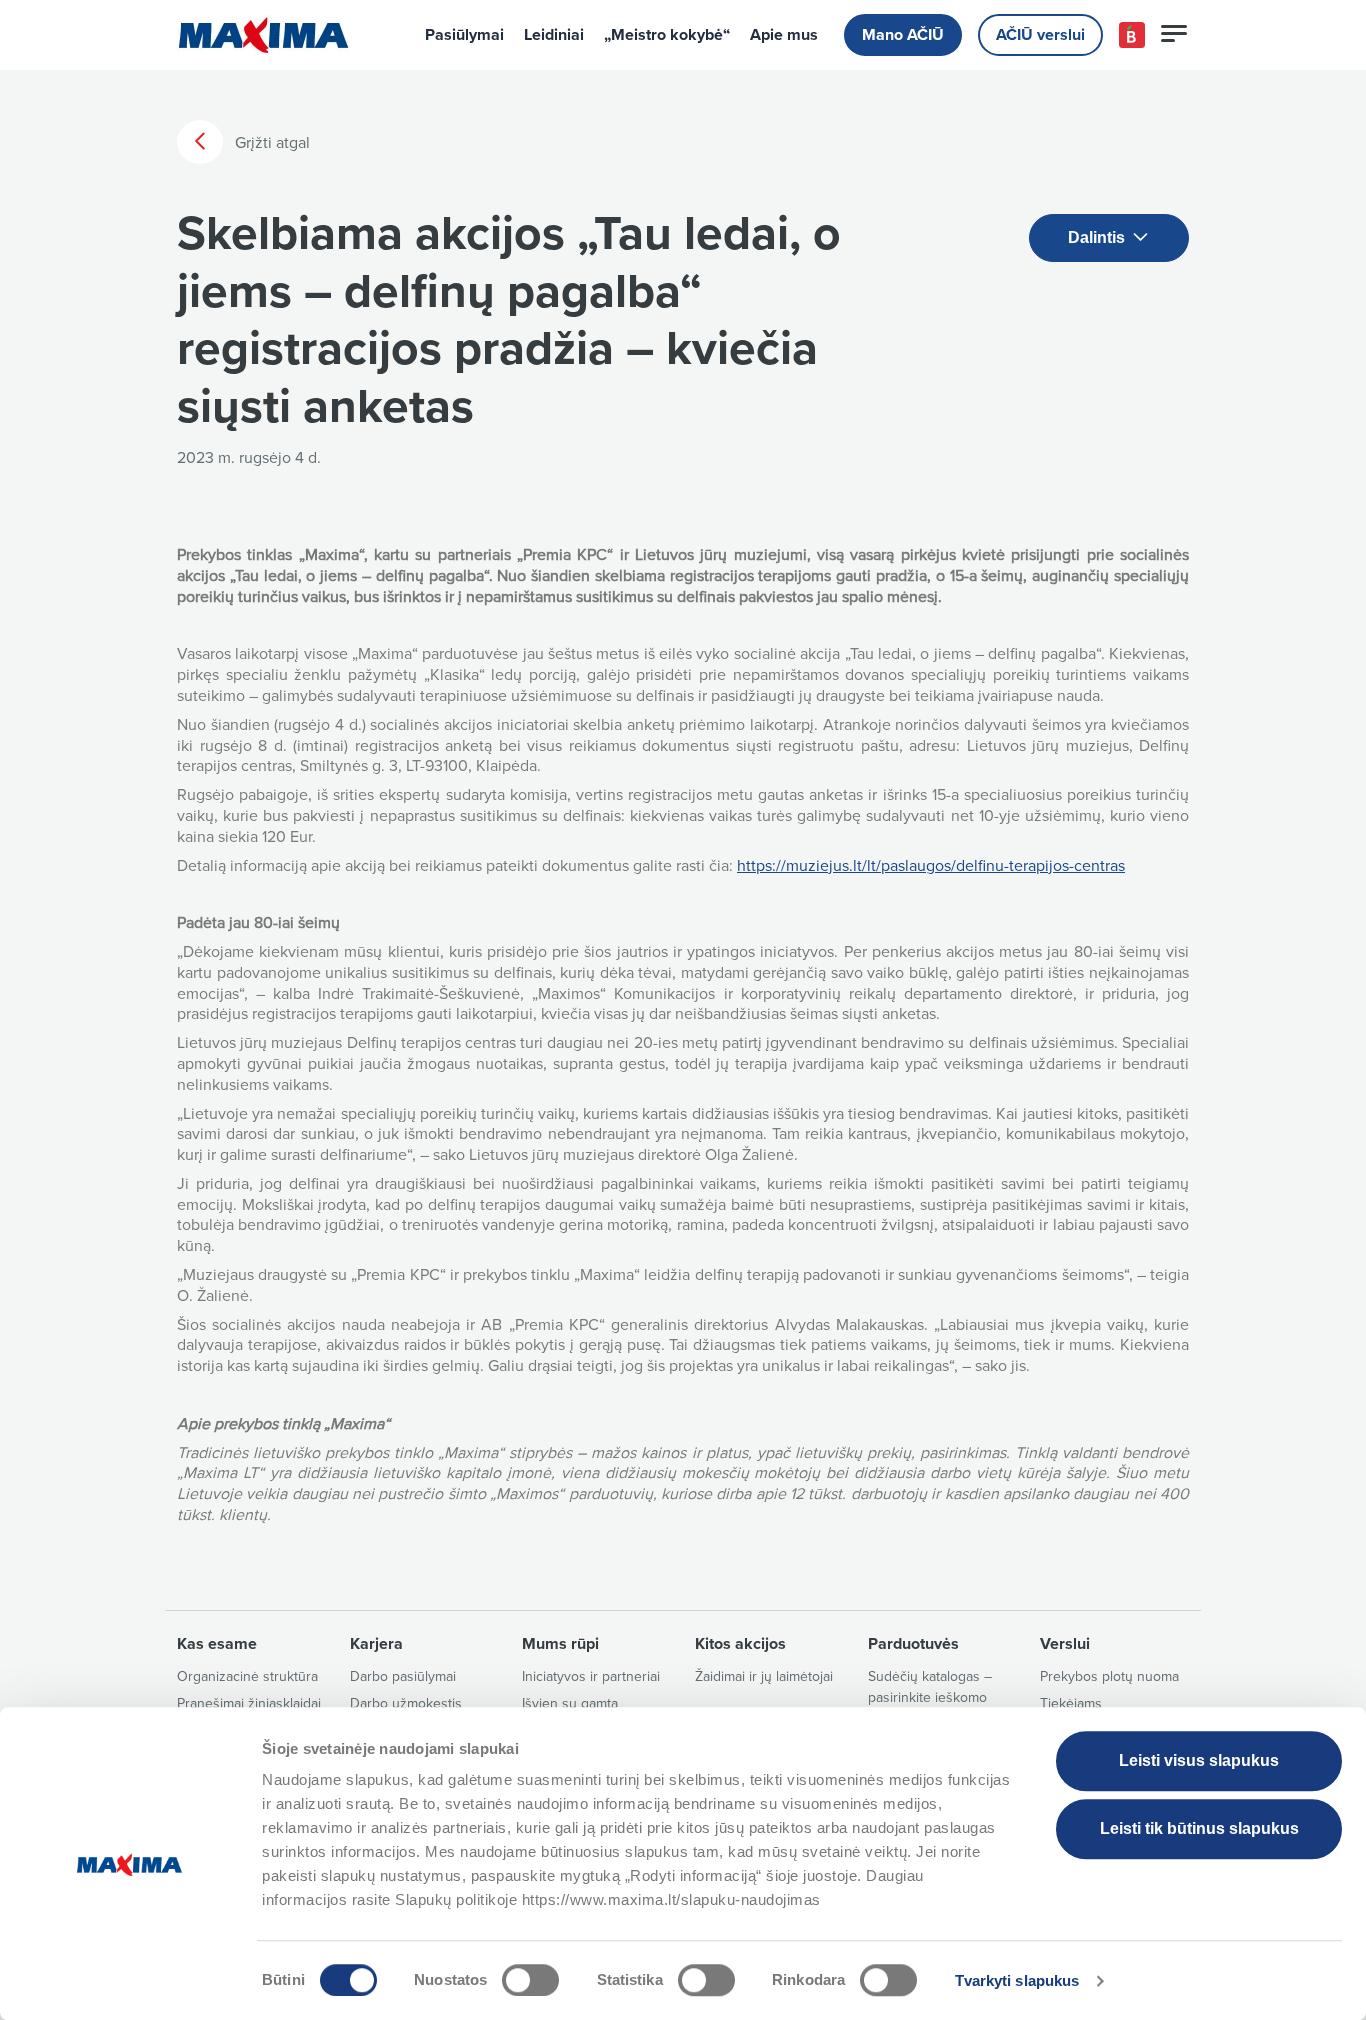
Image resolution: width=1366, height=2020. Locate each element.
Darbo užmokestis (406, 1703)
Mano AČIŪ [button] (903, 35)
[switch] (530, 1980)
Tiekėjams (1071, 1703)
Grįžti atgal (270, 143)
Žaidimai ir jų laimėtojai (764, 1676)
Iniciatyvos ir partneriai (591, 1676)
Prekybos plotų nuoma (1109, 1676)
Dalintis (1098, 237)
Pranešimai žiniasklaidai (249, 1703)
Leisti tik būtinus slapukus (1199, 1828)
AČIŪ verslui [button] (1040, 35)
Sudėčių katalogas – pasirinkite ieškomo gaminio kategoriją (930, 1697)
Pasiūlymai (464, 35)
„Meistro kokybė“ (667, 35)
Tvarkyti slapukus (1017, 1980)
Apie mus (784, 35)
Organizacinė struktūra (247, 1676)
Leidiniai (554, 35)
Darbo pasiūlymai (403, 1676)
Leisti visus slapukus (1199, 1760)
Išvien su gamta (570, 1703)
